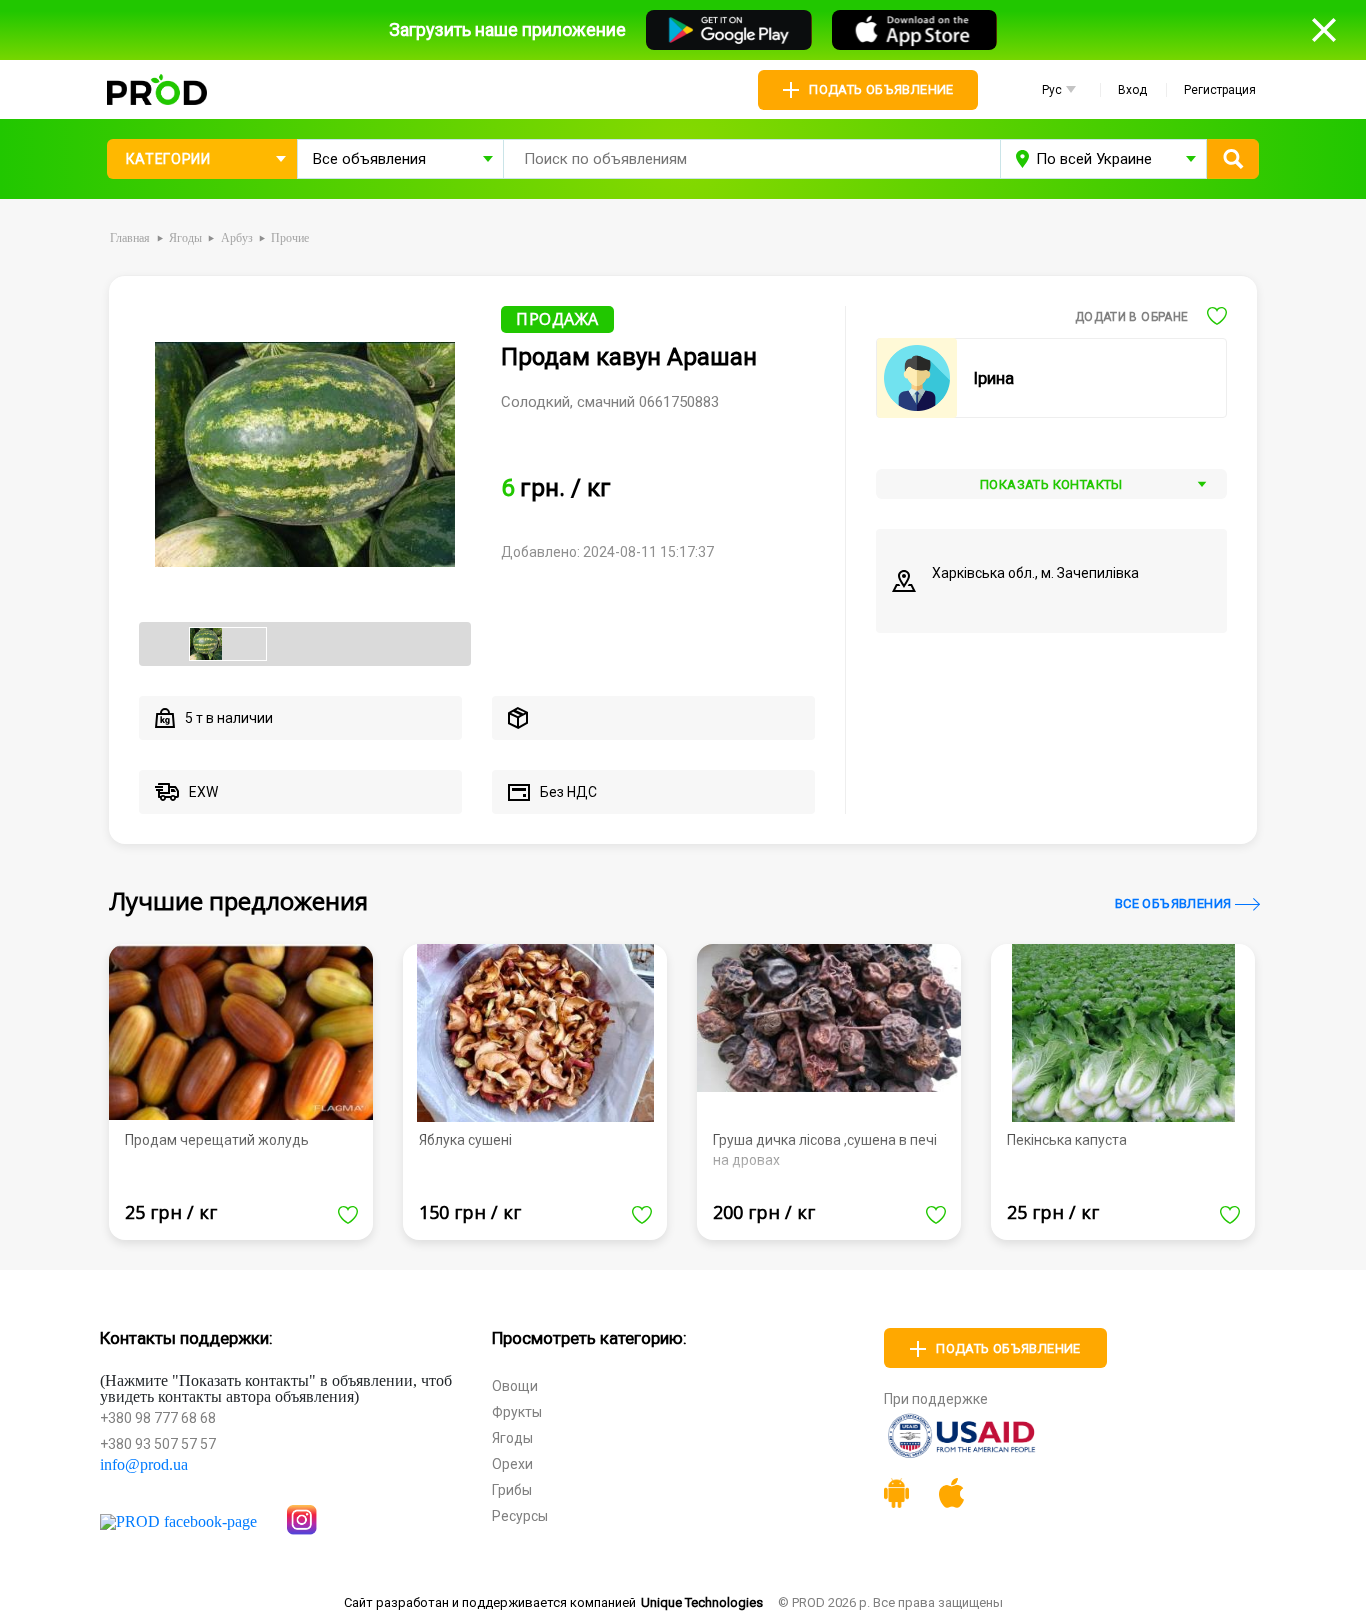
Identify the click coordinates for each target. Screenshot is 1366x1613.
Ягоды (512, 1438)
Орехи (512, 1464)
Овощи (515, 1386)
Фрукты (517, 1412)
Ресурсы (520, 1516)
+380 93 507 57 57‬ (158, 1444)
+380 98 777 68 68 (158, 1418)
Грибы (512, 1490)
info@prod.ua (144, 1465)
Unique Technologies (702, 1602)
